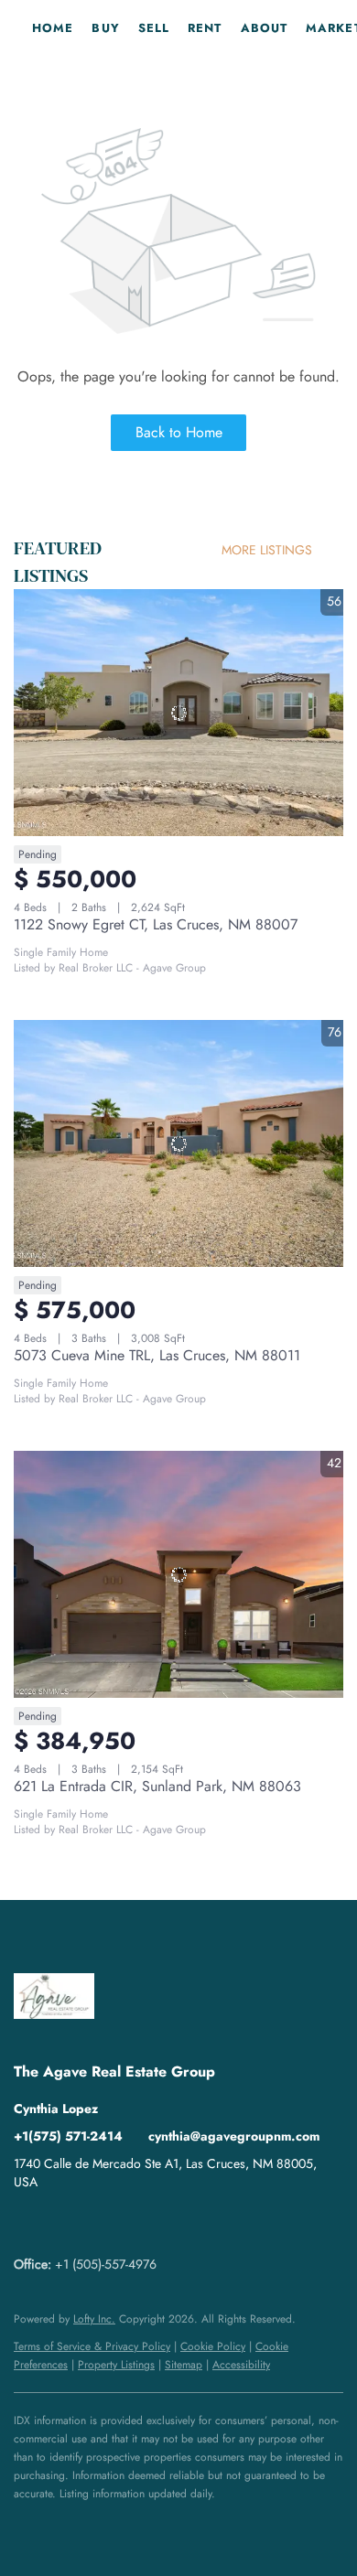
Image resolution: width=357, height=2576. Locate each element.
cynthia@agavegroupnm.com (234, 2136)
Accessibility (241, 2365)
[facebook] (27, 2223)
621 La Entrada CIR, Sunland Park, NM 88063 (157, 1786)
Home (53, 28)
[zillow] (64, 2223)
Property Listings (116, 2365)
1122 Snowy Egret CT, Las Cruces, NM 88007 (156, 924)
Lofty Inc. (94, 2319)
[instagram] (101, 2223)
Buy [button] (105, 28)
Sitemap (184, 2365)
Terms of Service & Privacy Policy (92, 2346)
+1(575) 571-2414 (68, 2136)
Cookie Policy (213, 2346)
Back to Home (179, 432)
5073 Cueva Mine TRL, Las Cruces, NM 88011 (157, 1355)
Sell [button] (154, 28)
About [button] (265, 28)
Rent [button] (205, 28)
